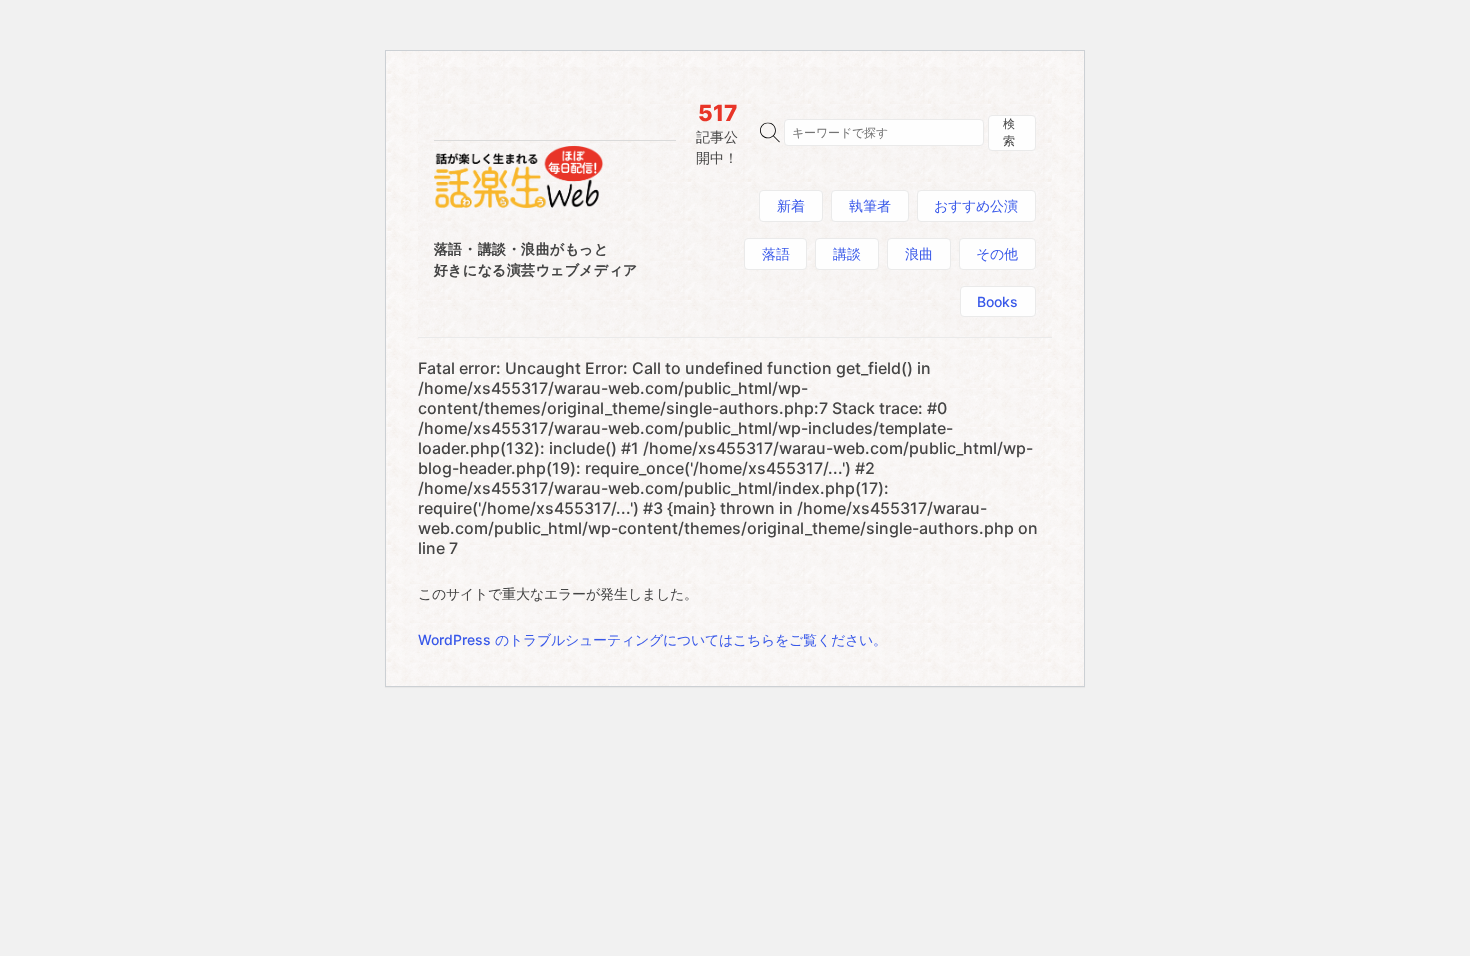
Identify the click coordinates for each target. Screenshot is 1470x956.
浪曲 (919, 253)
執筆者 (870, 205)
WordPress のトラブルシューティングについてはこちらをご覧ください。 (652, 639)
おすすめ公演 (976, 205)
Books (997, 301)
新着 (791, 205)
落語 (776, 253)
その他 (997, 253)
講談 (847, 253)
